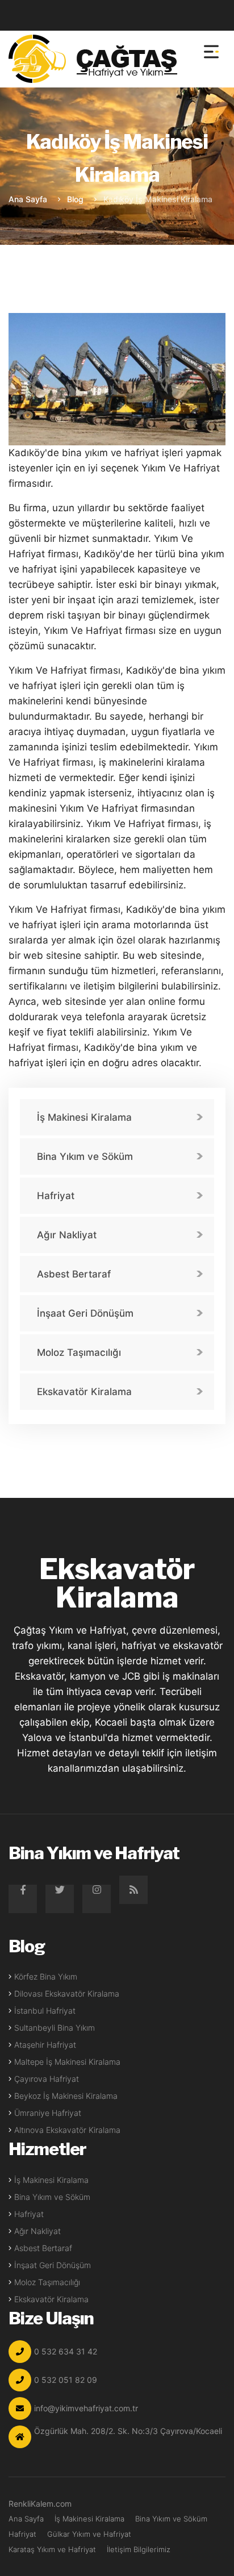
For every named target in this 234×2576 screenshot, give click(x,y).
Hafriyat (56, 1196)
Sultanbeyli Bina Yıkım (55, 2028)
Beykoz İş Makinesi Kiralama (66, 2096)
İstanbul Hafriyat (45, 2011)
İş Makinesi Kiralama (84, 1117)
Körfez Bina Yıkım (46, 1976)
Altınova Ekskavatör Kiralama (67, 2130)
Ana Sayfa (28, 199)
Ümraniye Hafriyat (48, 2113)
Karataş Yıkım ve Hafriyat (52, 2549)
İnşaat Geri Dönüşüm (85, 1313)
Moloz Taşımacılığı (79, 1352)
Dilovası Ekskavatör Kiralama (67, 1993)
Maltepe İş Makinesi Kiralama (67, 2062)
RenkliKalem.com (40, 2504)
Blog (75, 199)
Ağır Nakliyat (67, 1235)
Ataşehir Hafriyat (45, 2045)
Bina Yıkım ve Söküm (85, 1157)
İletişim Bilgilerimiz (139, 2549)
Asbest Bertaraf (74, 1274)
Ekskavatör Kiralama (84, 1392)
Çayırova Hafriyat (47, 2079)
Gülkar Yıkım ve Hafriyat (89, 2534)
